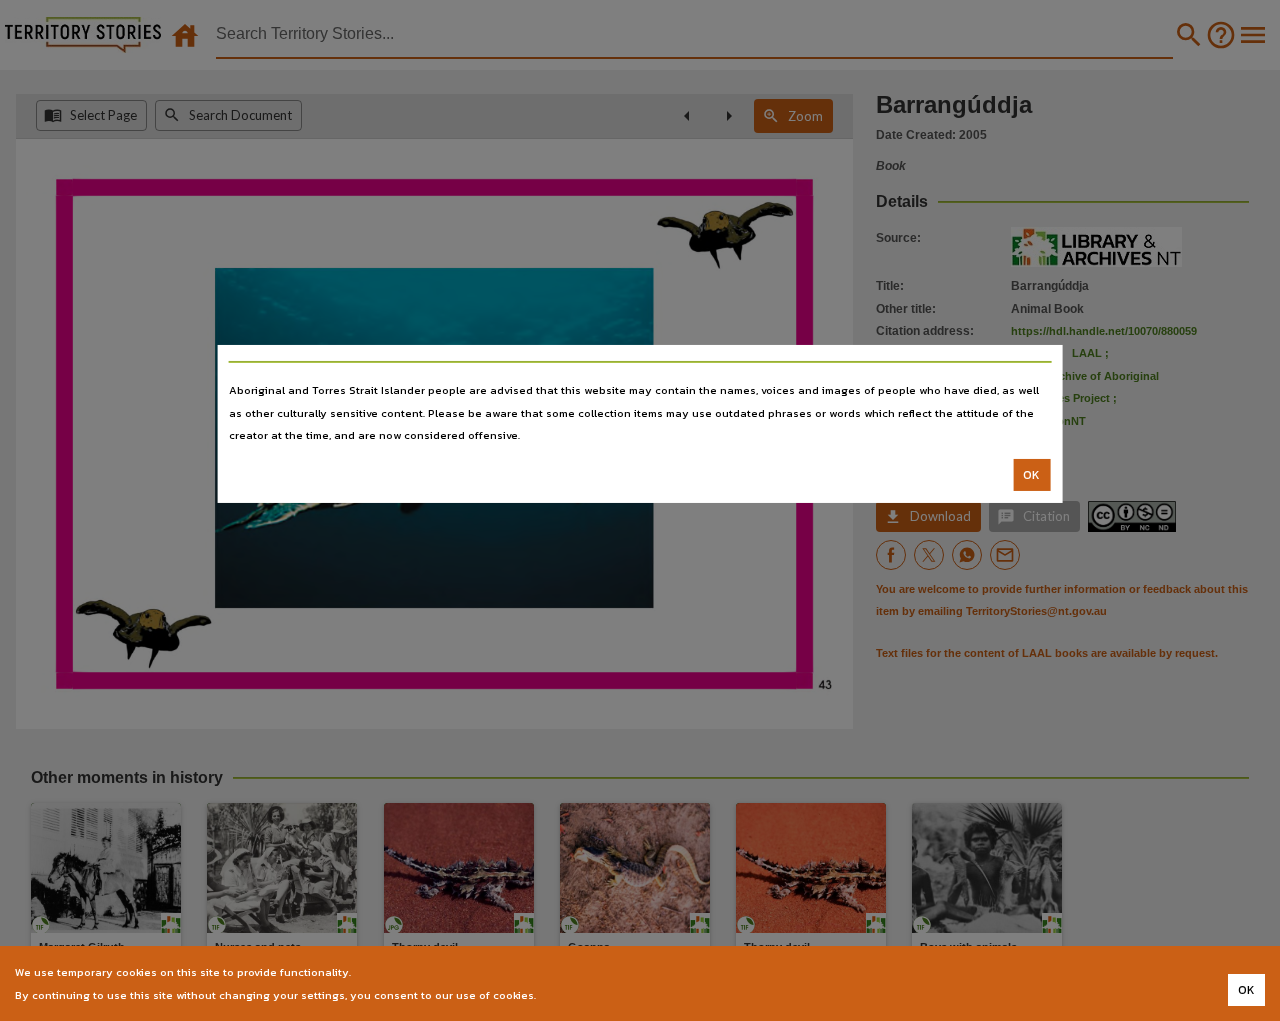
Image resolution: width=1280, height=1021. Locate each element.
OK (1031, 475)
